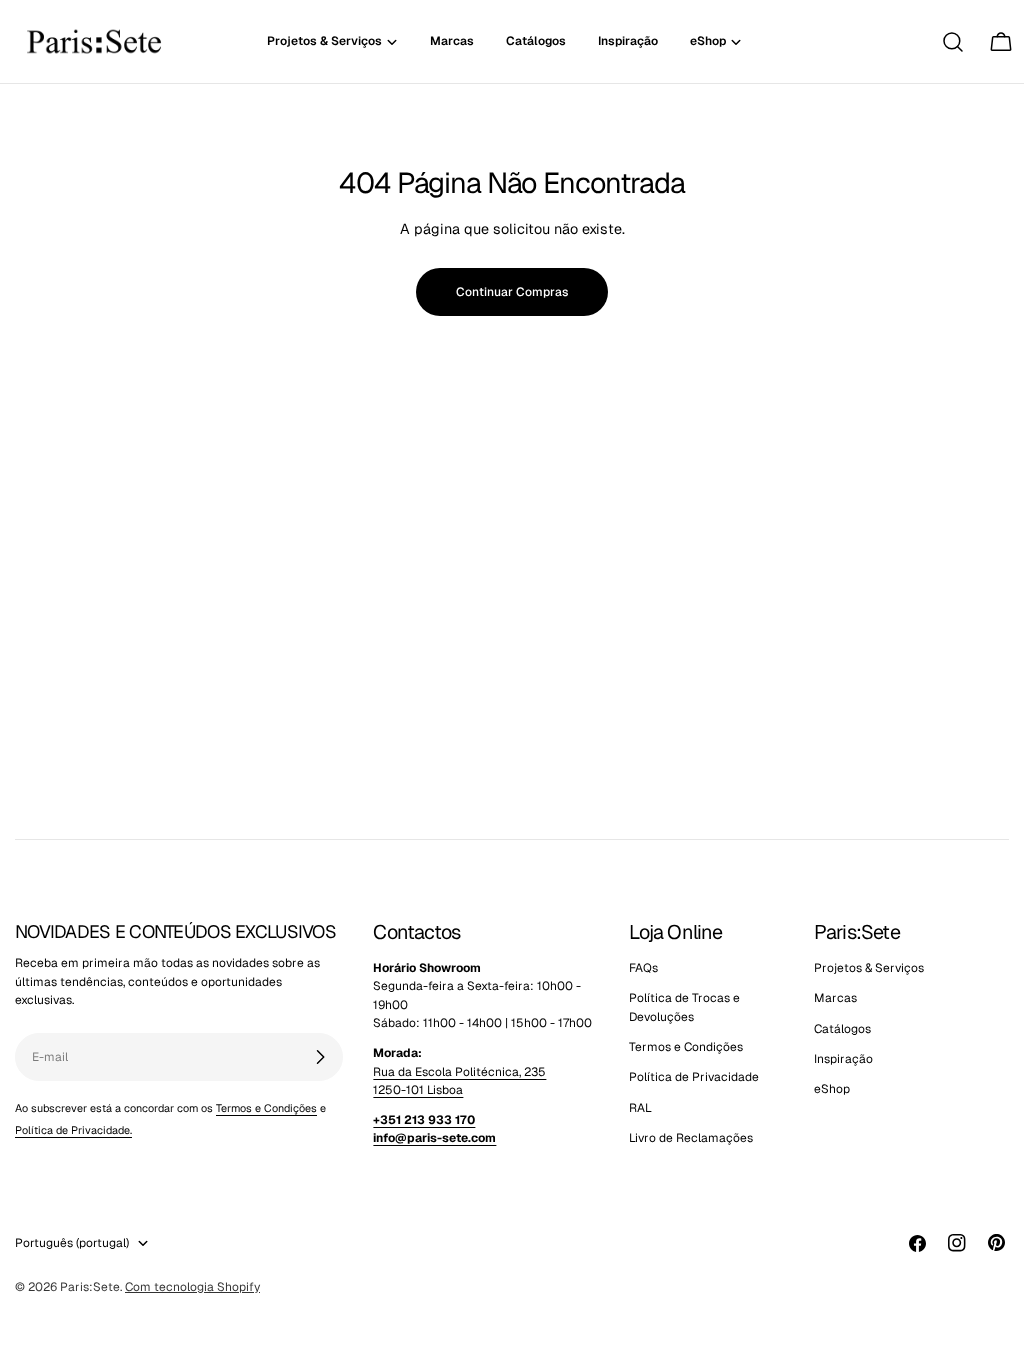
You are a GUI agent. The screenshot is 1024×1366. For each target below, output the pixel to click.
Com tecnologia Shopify (192, 1287)
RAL (640, 1108)
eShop (832, 1089)
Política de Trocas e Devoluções (684, 1007)
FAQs (643, 968)
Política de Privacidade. (73, 1130)
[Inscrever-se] (320, 1057)
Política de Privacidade (694, 1077)
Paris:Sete (90, 1287)
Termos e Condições (266, 1108)
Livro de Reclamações (691, 1138)
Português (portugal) (72, 1243)
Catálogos (842, 1029)
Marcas (835, 998)
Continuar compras (512, 292)
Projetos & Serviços (869, 968)
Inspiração (843, 1059)
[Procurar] (953, 42)
